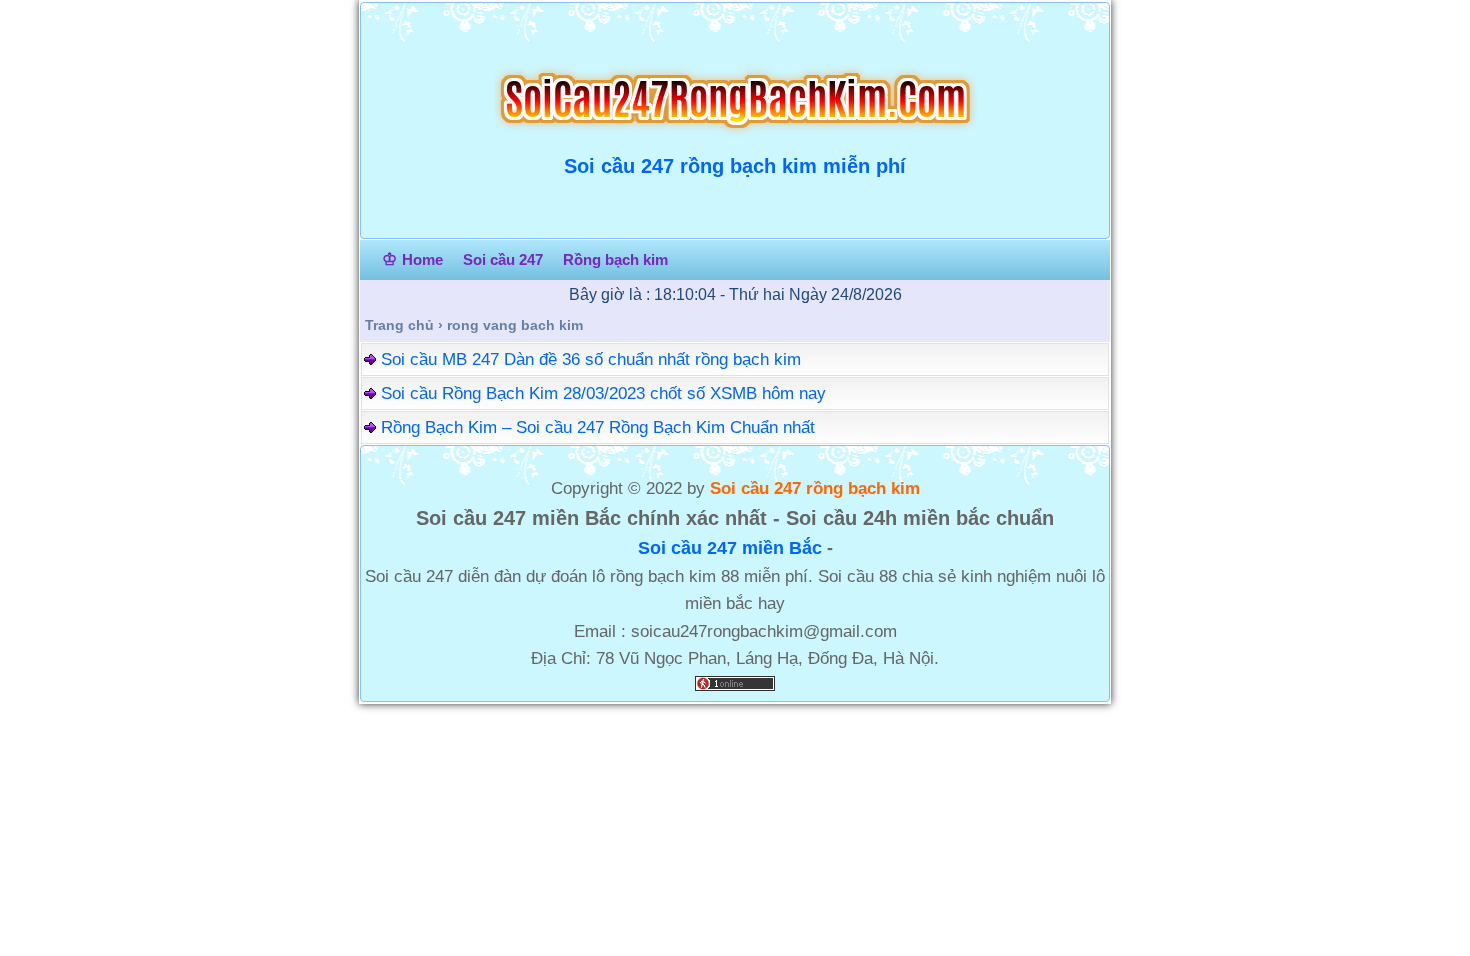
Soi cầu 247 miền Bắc (730, 548)
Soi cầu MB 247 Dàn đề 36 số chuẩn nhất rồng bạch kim (591, 359)
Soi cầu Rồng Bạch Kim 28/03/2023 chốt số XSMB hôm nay (603, 393)
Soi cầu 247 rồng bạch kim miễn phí (735, 166)
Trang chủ (399, 325)
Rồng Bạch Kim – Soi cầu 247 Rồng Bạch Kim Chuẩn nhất (598, 427)
